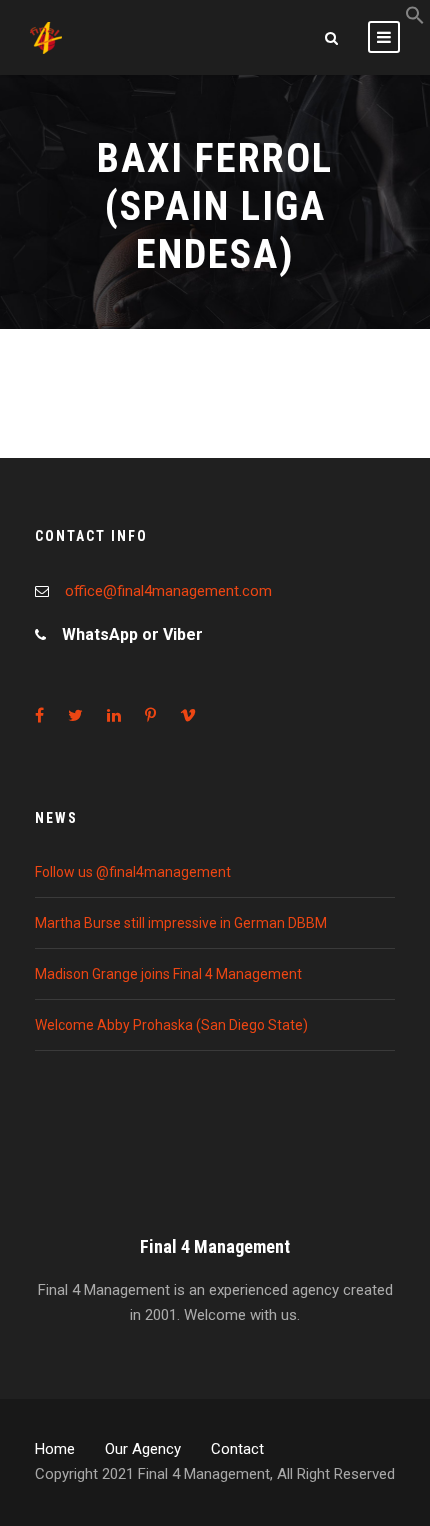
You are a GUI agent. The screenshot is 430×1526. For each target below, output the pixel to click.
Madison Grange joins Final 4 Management (168, 974)
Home (55, 1449)
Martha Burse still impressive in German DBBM (181, 923)
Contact (237, 1449)
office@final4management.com (168, 591)
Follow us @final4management (133, 872)
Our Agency (143, 1449)
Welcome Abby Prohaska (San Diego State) (171, 1025)
